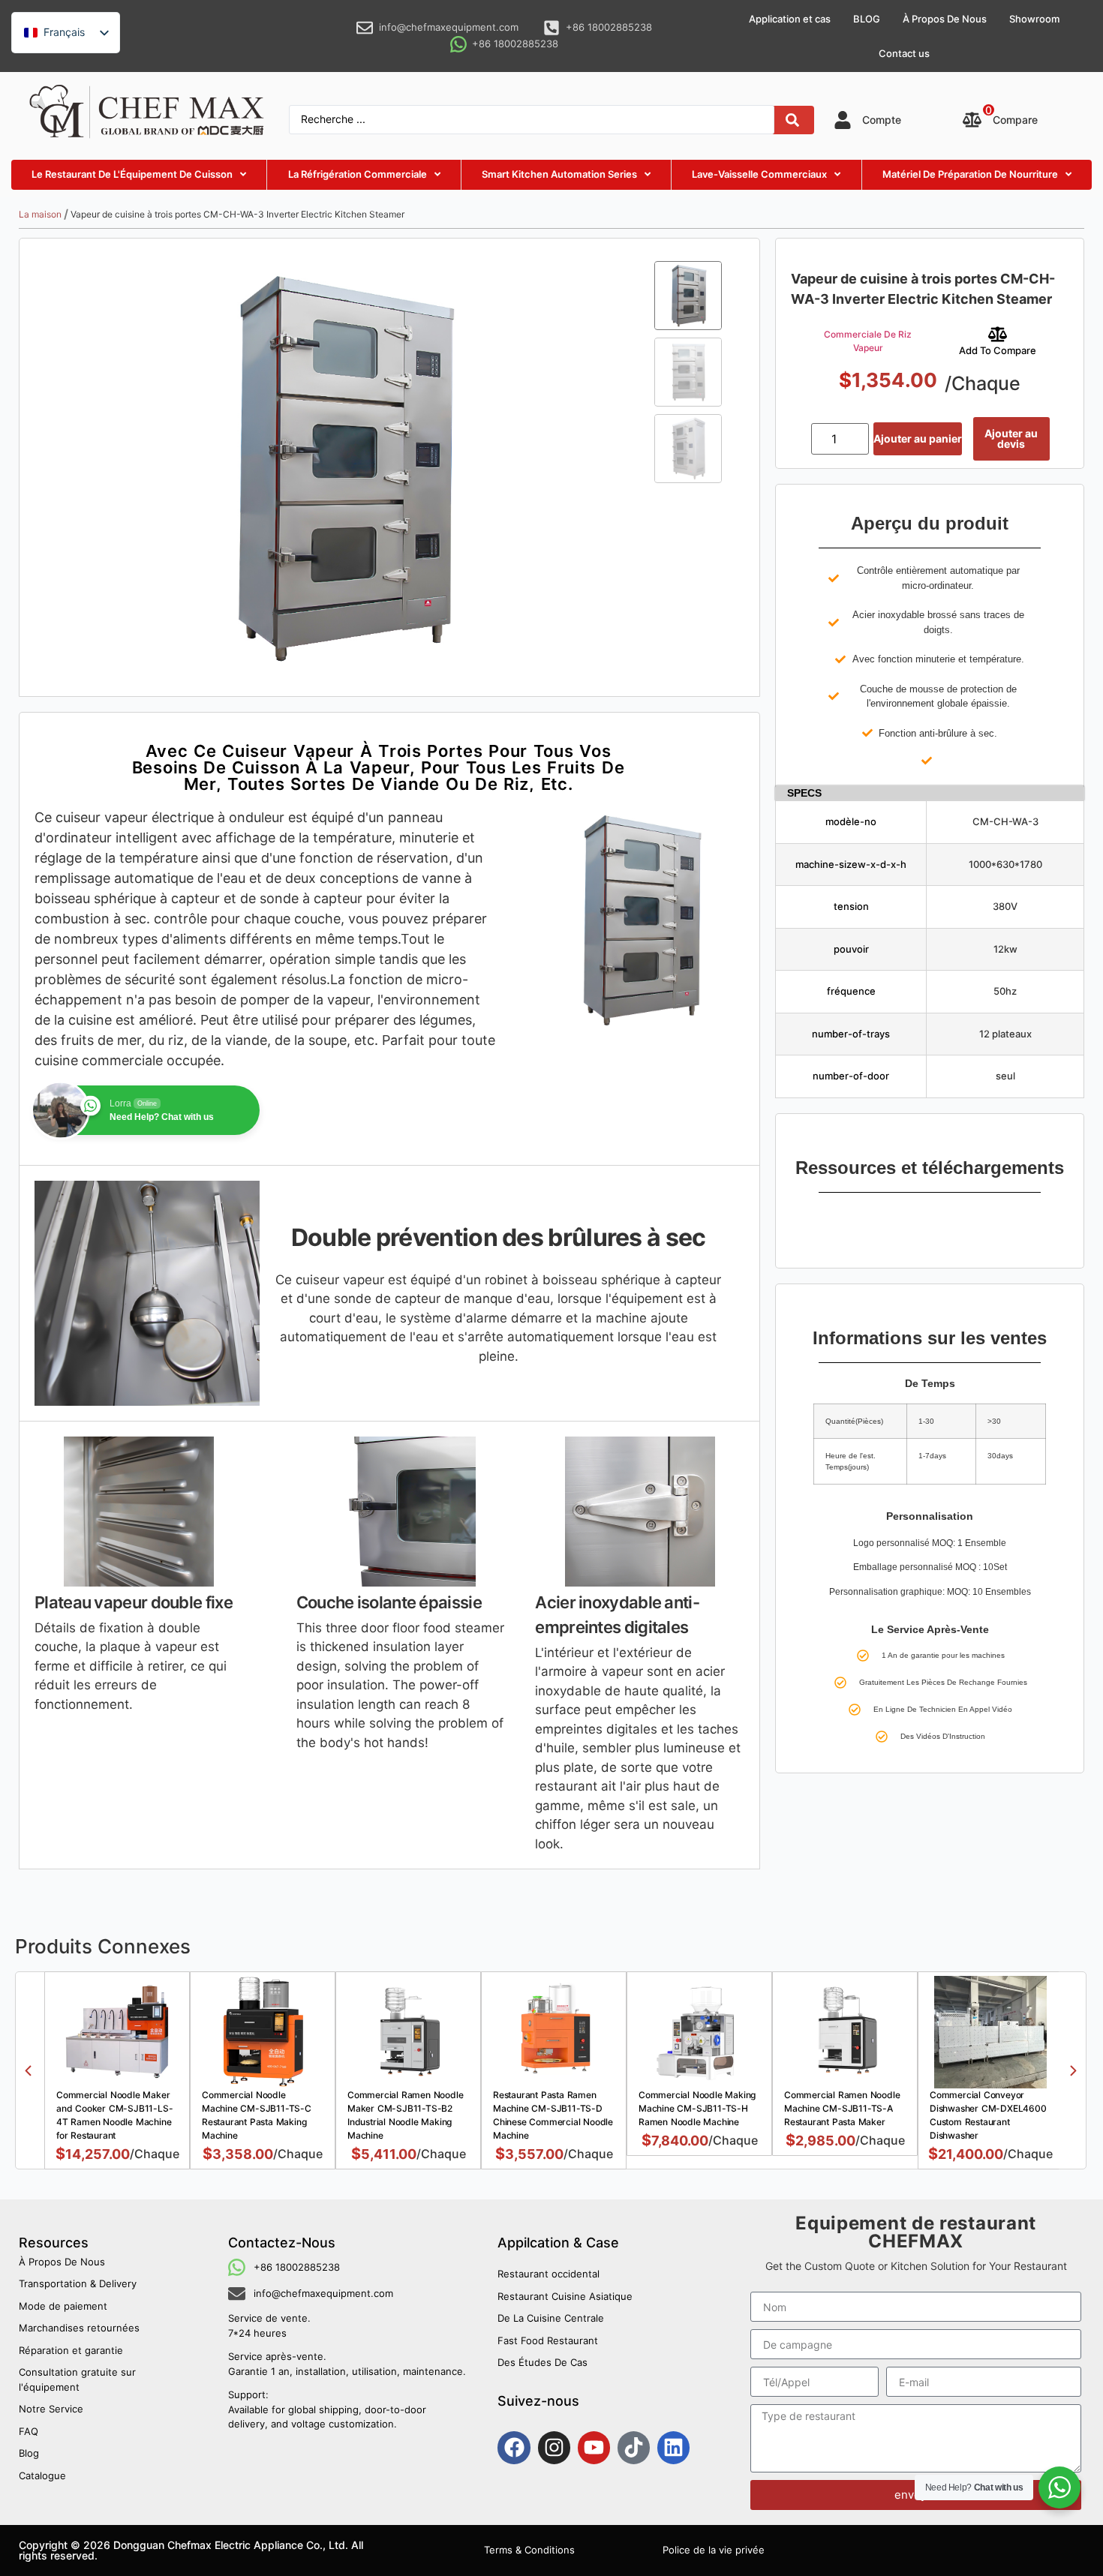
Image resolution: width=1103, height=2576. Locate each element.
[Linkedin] (673, 2447)
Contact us (904, 53)
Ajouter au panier (918, 438)
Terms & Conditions (529, 2550)
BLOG (867, 19)
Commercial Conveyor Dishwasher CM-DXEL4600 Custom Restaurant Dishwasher (988, 2115)
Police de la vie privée (714, 2550)
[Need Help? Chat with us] (1059, 2487)
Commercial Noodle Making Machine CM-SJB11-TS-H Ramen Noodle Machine (697, 2108)
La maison (40, 214)
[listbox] (66, 33)
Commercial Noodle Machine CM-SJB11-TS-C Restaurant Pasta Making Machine (257, 2115)
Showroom (1034, 19)
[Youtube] (594, 2447)
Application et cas (790, 19)
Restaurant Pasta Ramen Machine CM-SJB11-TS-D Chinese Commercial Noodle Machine (553, 2115)
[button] (28, 2071)
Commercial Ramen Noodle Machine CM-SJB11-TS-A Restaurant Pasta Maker (842, 2108)
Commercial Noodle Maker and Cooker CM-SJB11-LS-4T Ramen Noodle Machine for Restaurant (114, 2115)
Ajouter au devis (1011, 438)
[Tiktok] (634, 2447)
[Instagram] (554, 2447)
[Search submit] (792, 120)
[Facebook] (514, 2447)
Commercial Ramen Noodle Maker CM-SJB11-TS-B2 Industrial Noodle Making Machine (405, 2115)
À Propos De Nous (945, 19)
